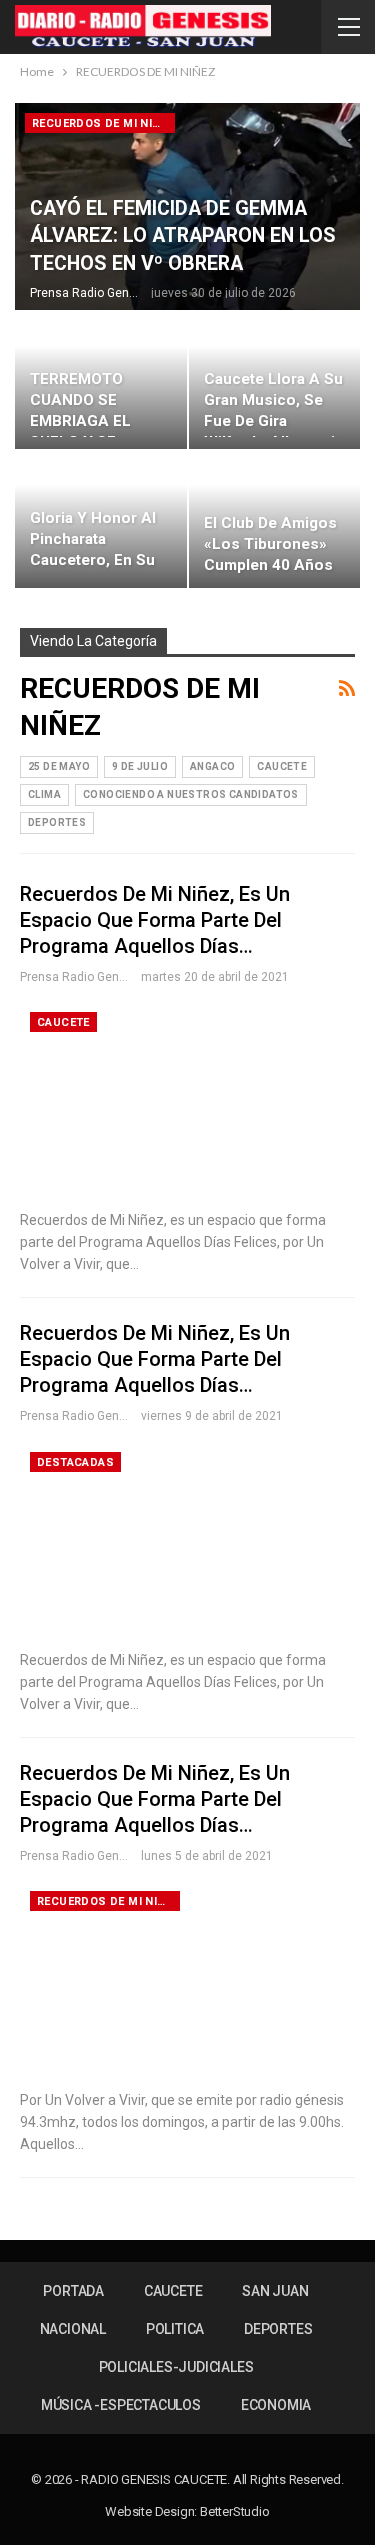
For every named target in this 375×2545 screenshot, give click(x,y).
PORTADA (73, 2291)
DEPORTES (57, 822)
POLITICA (175, 2329)
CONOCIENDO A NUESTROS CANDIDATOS (191, 794)
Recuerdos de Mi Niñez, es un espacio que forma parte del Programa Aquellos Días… (155, 920)
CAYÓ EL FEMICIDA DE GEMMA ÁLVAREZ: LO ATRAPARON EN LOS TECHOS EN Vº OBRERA (183, 236)
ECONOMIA (276, 2405)
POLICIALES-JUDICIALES (176, 2367)
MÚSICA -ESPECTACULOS (121, 2405)
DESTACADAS (75, 1462)
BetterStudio (235, 2511)
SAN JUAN (275, 2291)
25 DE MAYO (59, 766)
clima (44, 794)
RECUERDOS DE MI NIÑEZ (103, 123)
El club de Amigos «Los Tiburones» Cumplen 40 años (270, 544)
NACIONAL (73, 2329)
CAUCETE (282, 766)
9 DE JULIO (140, 766)
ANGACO (212, 766)
